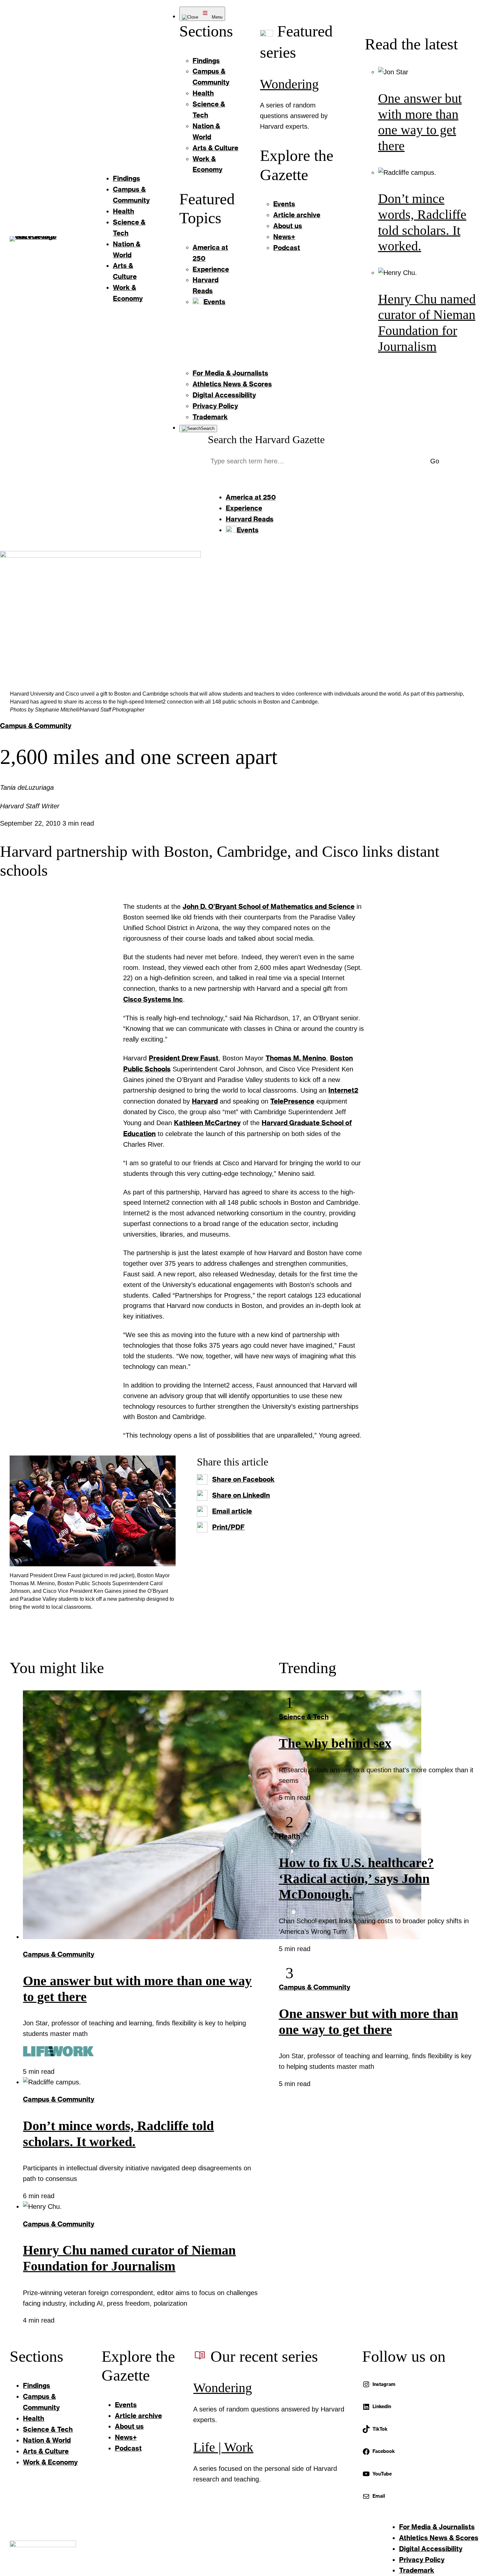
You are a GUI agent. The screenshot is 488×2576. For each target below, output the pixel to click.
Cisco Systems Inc (153, 999)
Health (289, 1836)
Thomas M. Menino (296, 1058)
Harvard (205, 1101)
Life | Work (223, 2447)
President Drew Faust (184, 1058)
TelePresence (292, 1101)
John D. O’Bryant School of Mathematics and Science (269, 906)
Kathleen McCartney (207, 1122)
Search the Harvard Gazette (266, 440)
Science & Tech (304, 1717)
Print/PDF (228, 1527)
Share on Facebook (243, 1479)
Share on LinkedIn (241, 1495)
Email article (232, 1511)
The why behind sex (335, 1743)
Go (435, 461)
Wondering (289, 84)
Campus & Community (36, 725)
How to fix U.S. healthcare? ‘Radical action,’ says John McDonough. (356, 1879)
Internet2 (343, 1090)
